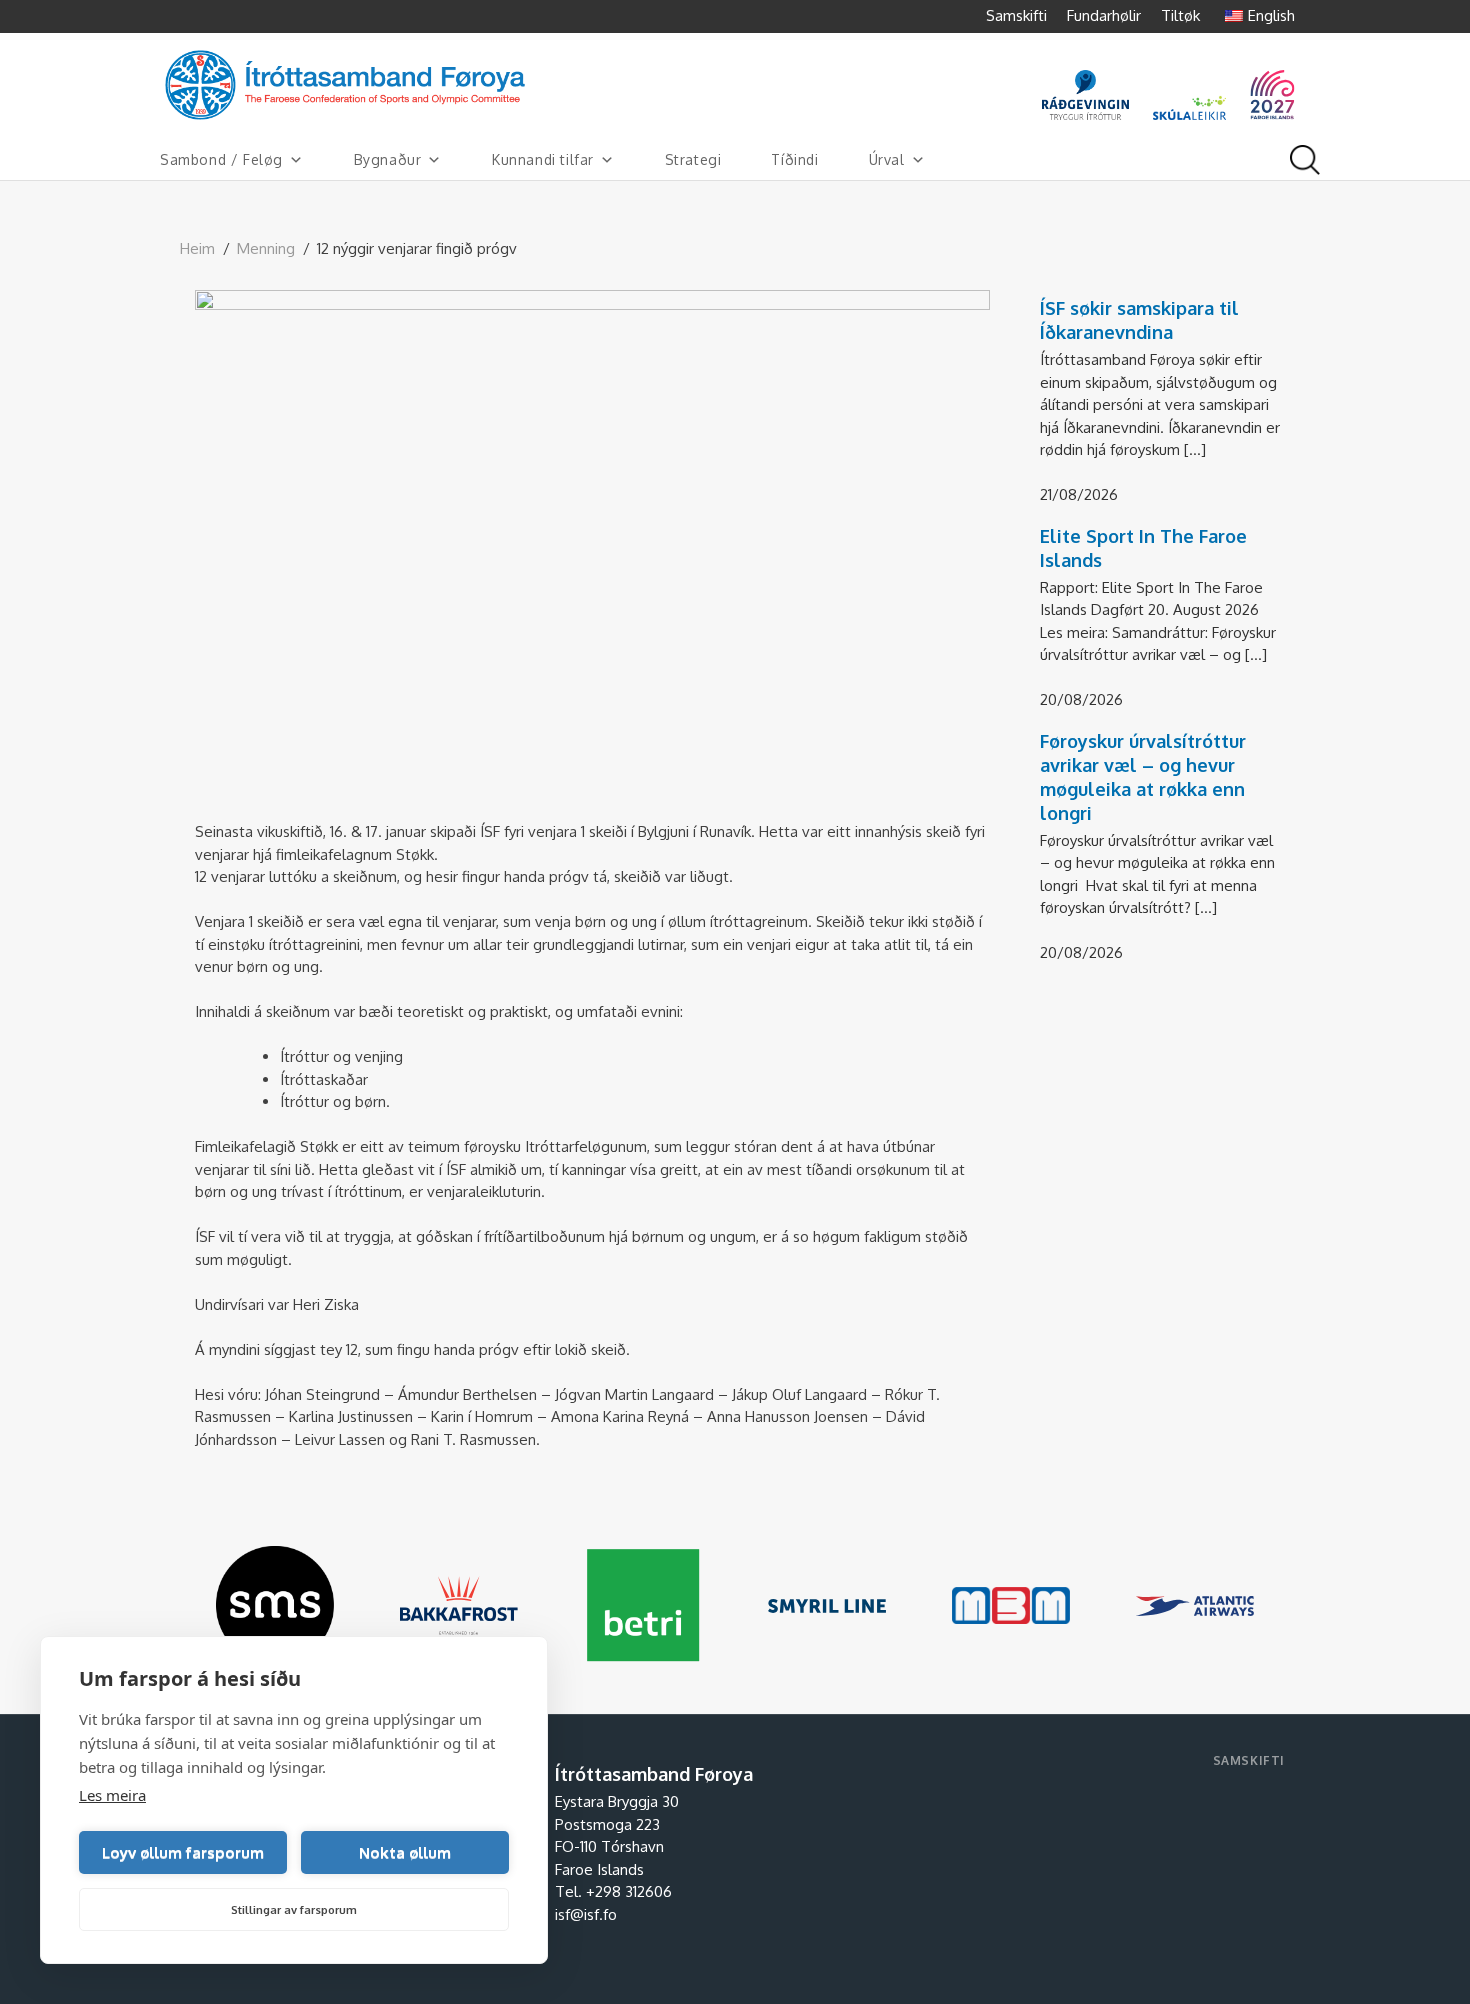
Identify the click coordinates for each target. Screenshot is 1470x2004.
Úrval (887, 159)
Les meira (112, 1795)
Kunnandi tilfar (543, 159)
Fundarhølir (1104, 15)
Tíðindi (794, 159)
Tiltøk (1180, 15)
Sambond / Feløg (221, 159)
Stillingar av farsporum (294, 1910)
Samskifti (1016, 15)
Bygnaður (388, 159)
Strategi (693, 159)
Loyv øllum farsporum (183, 1852)
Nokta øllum (405, 1852)
